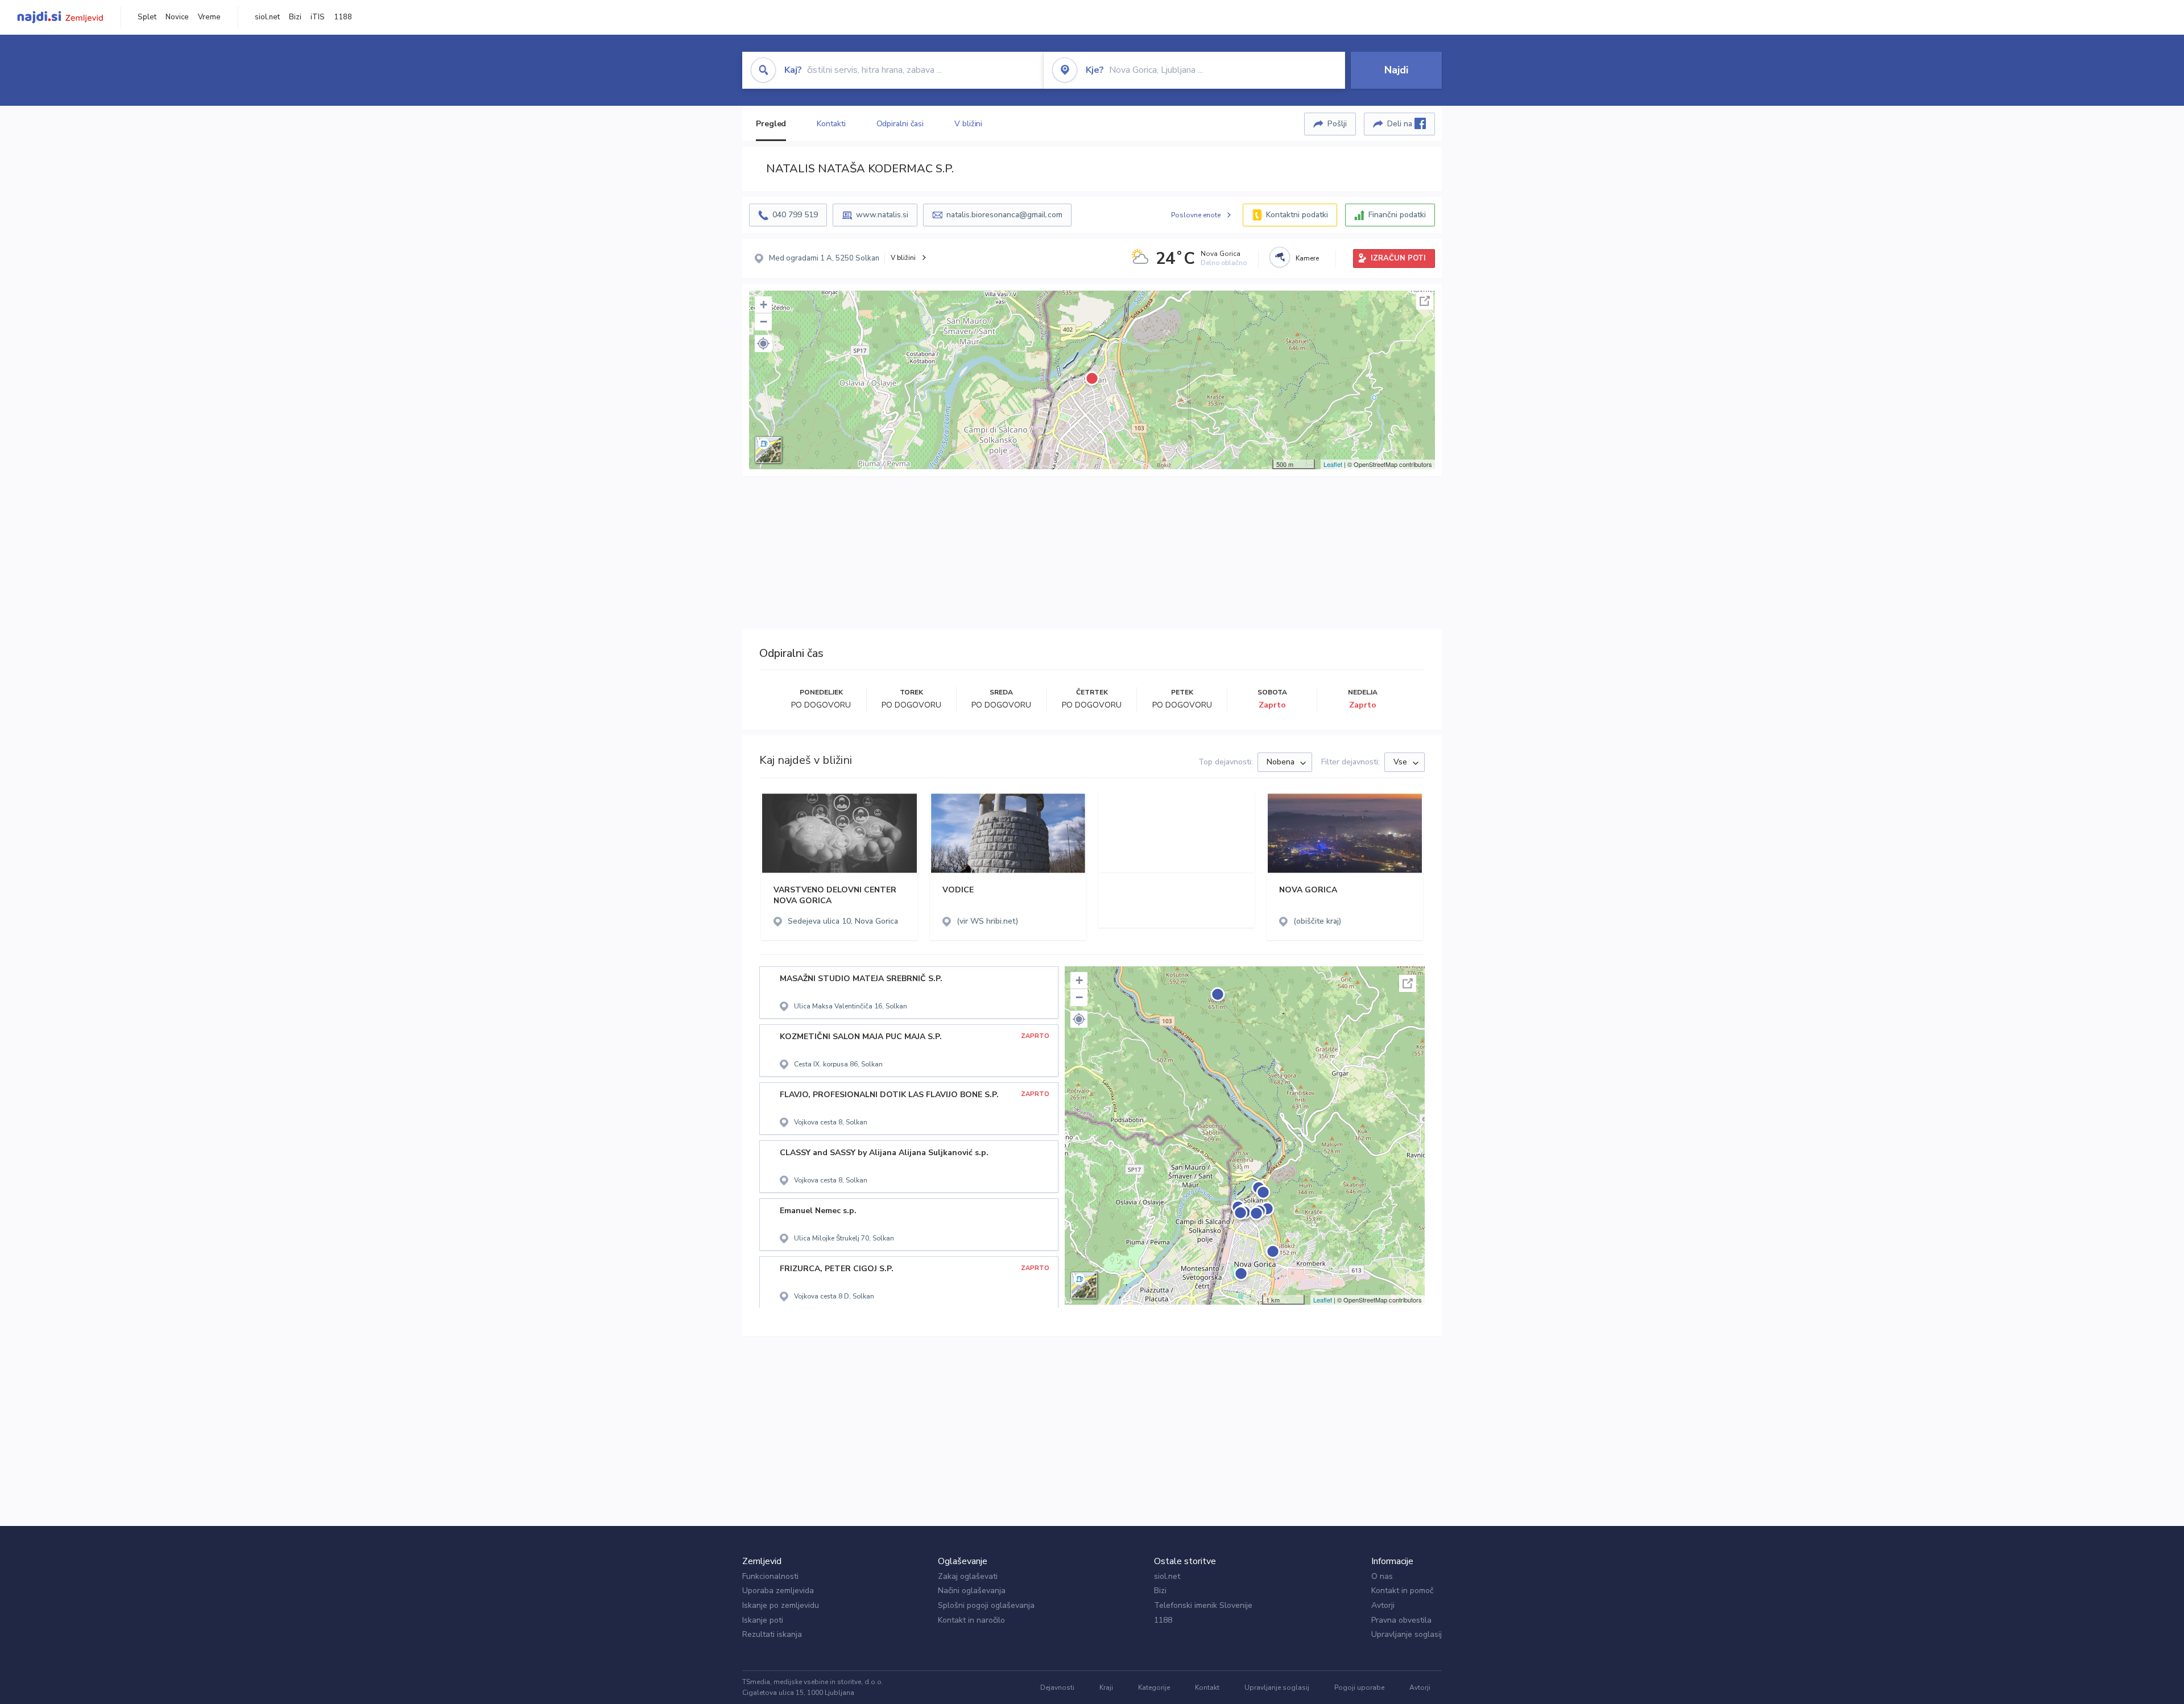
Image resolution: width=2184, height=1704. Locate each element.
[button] (763, 344)
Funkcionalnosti (770, 1576)
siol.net (267, 17)
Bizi (295, 17)
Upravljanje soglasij (1407, 1634)
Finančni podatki (1397, 215)
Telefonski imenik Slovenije (1203, 1605)
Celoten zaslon (1425, 301)
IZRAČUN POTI (1398, 258)
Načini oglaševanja (972, 1591)
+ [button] (764, 305)
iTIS (318, 17)
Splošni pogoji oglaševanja (986, 1605)
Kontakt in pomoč (1402, 1591)
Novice (177, 17)
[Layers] (768, 450)
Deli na (1401, 124)
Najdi (1396, 70)
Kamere (1307, 258)
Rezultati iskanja (772, 1634)
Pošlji (1337, 124)
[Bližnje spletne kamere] (1280, 257)
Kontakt (1207, 1688)
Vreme (209, 17)
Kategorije (1154, 1688)
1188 (343, 17)
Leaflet (1333, 464)
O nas (1382, 1576)
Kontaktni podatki (1297, 215)
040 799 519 (795, 215)
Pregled (771, 124)
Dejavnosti (1057, 1688)
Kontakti (831, 124)
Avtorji (1383, 1605)
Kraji (1106, 1688)
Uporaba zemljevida (778, 1591)
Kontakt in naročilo (971, 1620)
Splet (147, 17)
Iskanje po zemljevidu (781, 1605)
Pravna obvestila (1401, 1620)
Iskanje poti (763, 1620)
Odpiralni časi (900, 124)
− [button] (764, 322)
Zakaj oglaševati (968, 1576)
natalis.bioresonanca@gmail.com (1004, 215)
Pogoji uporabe (1359, 1688)
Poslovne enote (1196, 215)
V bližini (968, 124)
